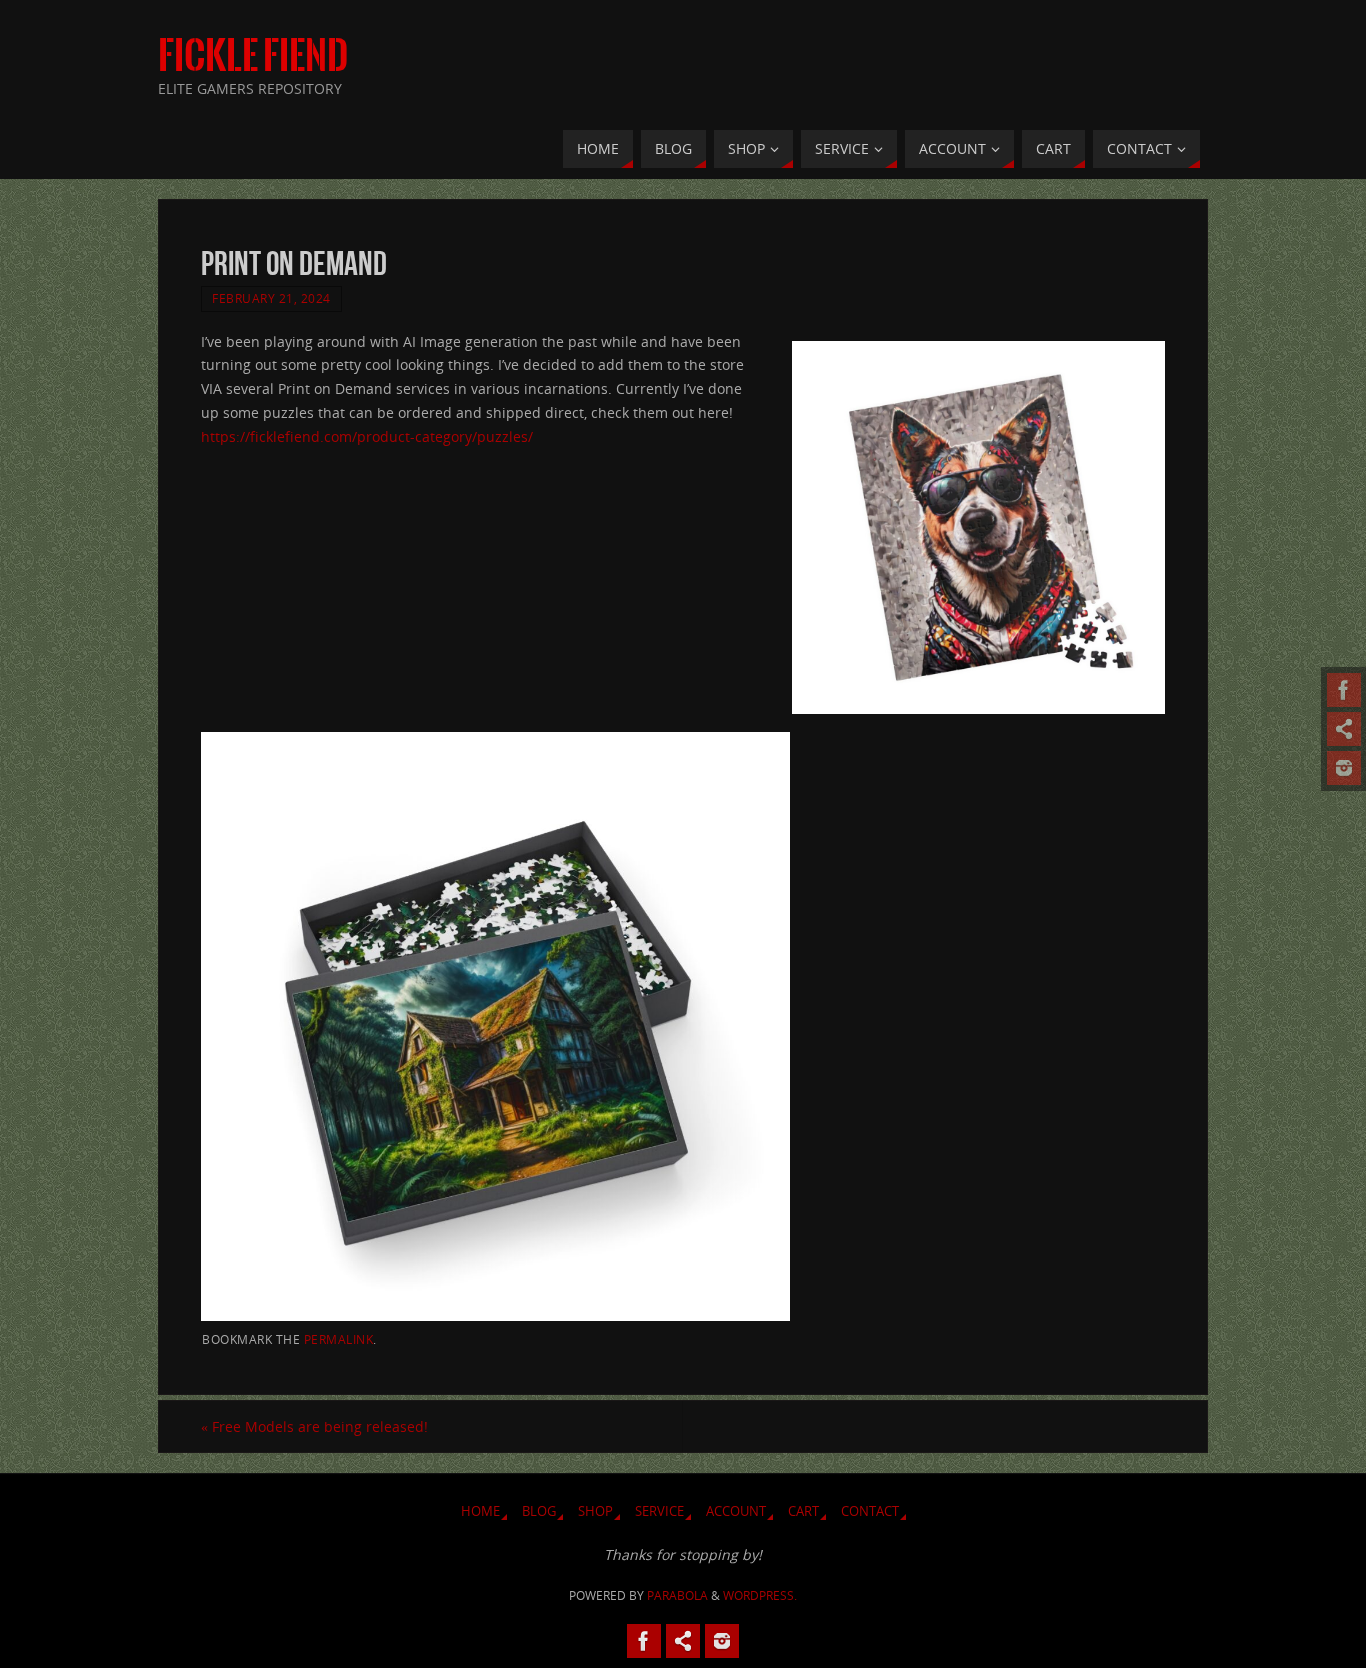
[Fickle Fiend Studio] (1344, 690)
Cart (803, 1511)
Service (659, 1511)
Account (736, 1511)
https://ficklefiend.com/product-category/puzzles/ (367, 436)
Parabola (677, 1595)
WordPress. (760, 1595)
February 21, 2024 (271, 298)
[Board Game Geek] (1344, 768)
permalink (339, 1339)
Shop (595, 1511)
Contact (870, 1511)
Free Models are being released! (314, 1426)
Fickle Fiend (253, 56)
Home (480, 1511)
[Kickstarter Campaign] (1344, 729)
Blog (539, 1511)
